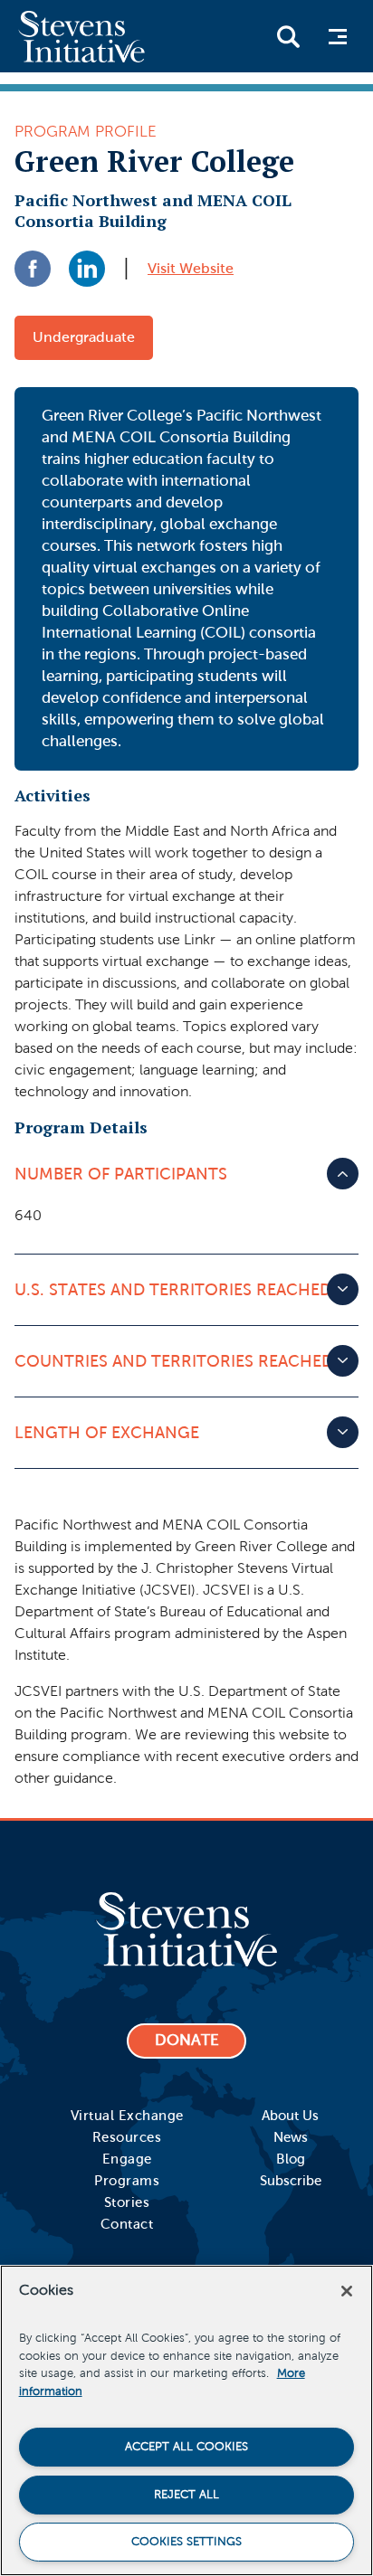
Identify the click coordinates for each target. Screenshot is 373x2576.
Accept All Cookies (186, 2447)
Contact (127, 2224)
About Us (290, 2116)
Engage (127, 2159)
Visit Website (191, 268)
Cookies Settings (186, 2542)
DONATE (187, 2040)
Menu (336, 37)
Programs (127, 2181)
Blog (291, 2159)
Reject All (186, 2495)
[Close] (347, 2291)
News (291, 2137)
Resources (127, 2137)
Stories (127, 2202)
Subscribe (291, 2181)
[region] (186, 2420)
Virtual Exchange (127, 2116)
